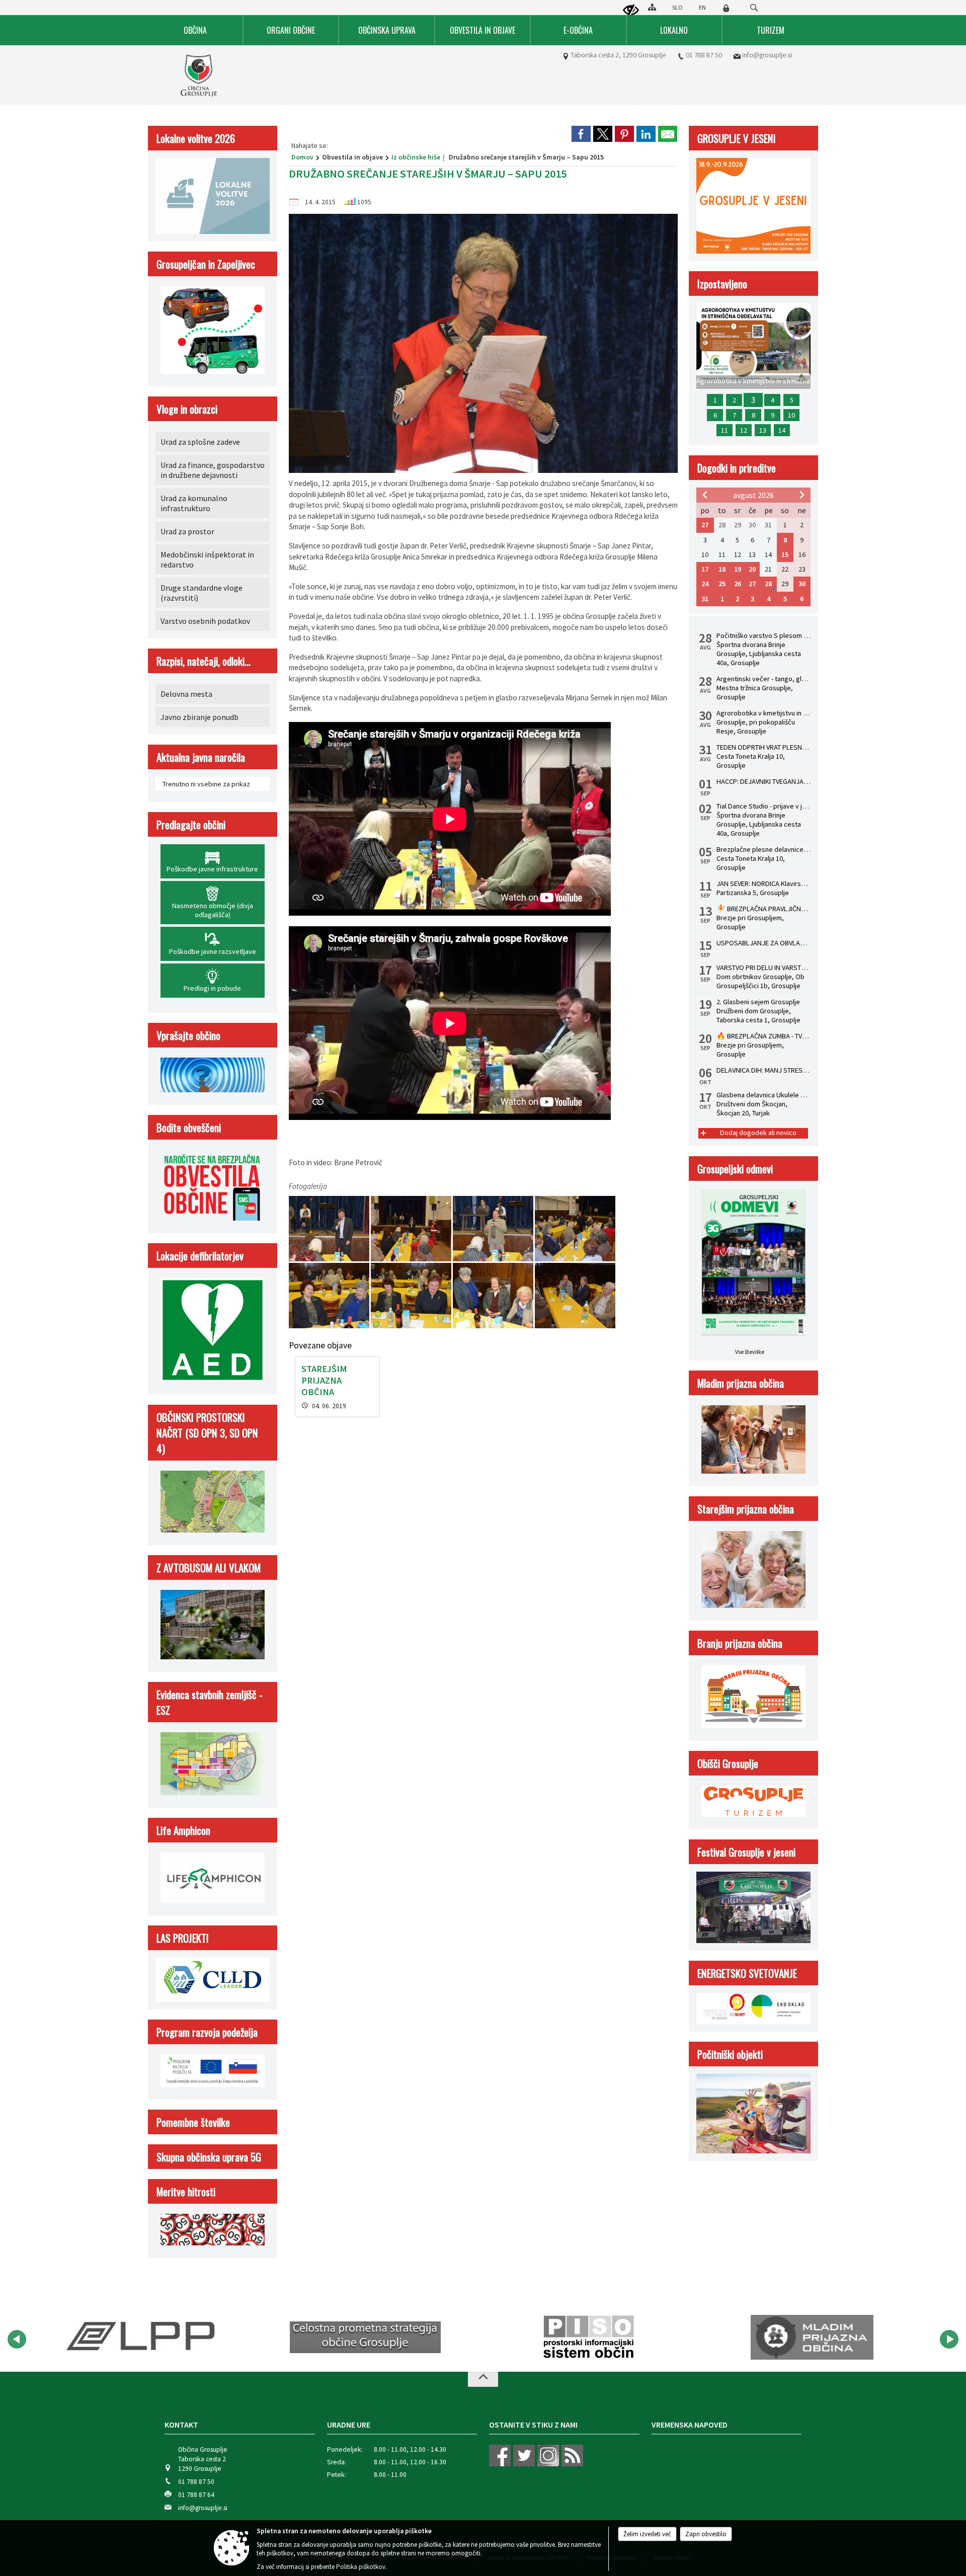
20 (752, 569)
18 (722, 569)
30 (802, 584)
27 (705, 525)
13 (763, 430)
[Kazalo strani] (652, 7)
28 (768, 584)
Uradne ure (349, 2425)
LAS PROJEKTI (183, 1938)
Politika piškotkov (361, 2567)
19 (738, 569)
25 (722, 584)
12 (744, 430)
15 (785, 554)
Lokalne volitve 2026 (196, 138)
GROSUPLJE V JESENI (737, 138)
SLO (677, 7)
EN (702, 7)
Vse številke (750, 1352)
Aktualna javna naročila (201, 757)
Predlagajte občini (191, 824)
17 (705, 569)
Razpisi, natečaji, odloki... (204, 661)
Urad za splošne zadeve (200, 442)
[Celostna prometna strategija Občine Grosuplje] (142, 2338)
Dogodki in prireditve (737, 468)
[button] (17, 2339)
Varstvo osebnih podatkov (205, 621)
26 (738, 584)
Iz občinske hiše (416, 157)
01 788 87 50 (704, 55)
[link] (581, 134)
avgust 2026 (753, 495)
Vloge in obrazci (187, 409)
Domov (302, 157)
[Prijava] (726, 8)
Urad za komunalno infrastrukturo (194, 503)
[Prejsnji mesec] (705, 495)
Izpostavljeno (722, 284)
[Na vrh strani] (483, 2379)
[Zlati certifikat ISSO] (812, 2338)
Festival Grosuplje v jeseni (746, 1852)
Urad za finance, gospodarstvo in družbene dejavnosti (213, 470)
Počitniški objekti (730, 2054)
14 (782, 430)
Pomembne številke (193, 2122)
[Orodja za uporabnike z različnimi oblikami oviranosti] (631, 11)
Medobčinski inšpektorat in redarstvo (207, 559)
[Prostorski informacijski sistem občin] (366, 2338)
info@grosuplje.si (767, 55)
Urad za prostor (187, 531)
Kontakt (181, 2425)
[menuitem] (196, 30)
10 (791, 415)
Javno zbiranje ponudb (199, 717)
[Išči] (754, 8)
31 (705, 599)
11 (725, 430)
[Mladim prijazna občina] (588, 2338)
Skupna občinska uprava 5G (209, 2157)
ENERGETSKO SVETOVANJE (747, 1973)
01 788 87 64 (196, 2495)
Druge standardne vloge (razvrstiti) (202, 593)
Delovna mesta (186, 694)
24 (705, 584)
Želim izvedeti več (647, 2534)
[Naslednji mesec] (802, 495)
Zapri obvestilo (706, 2534)
